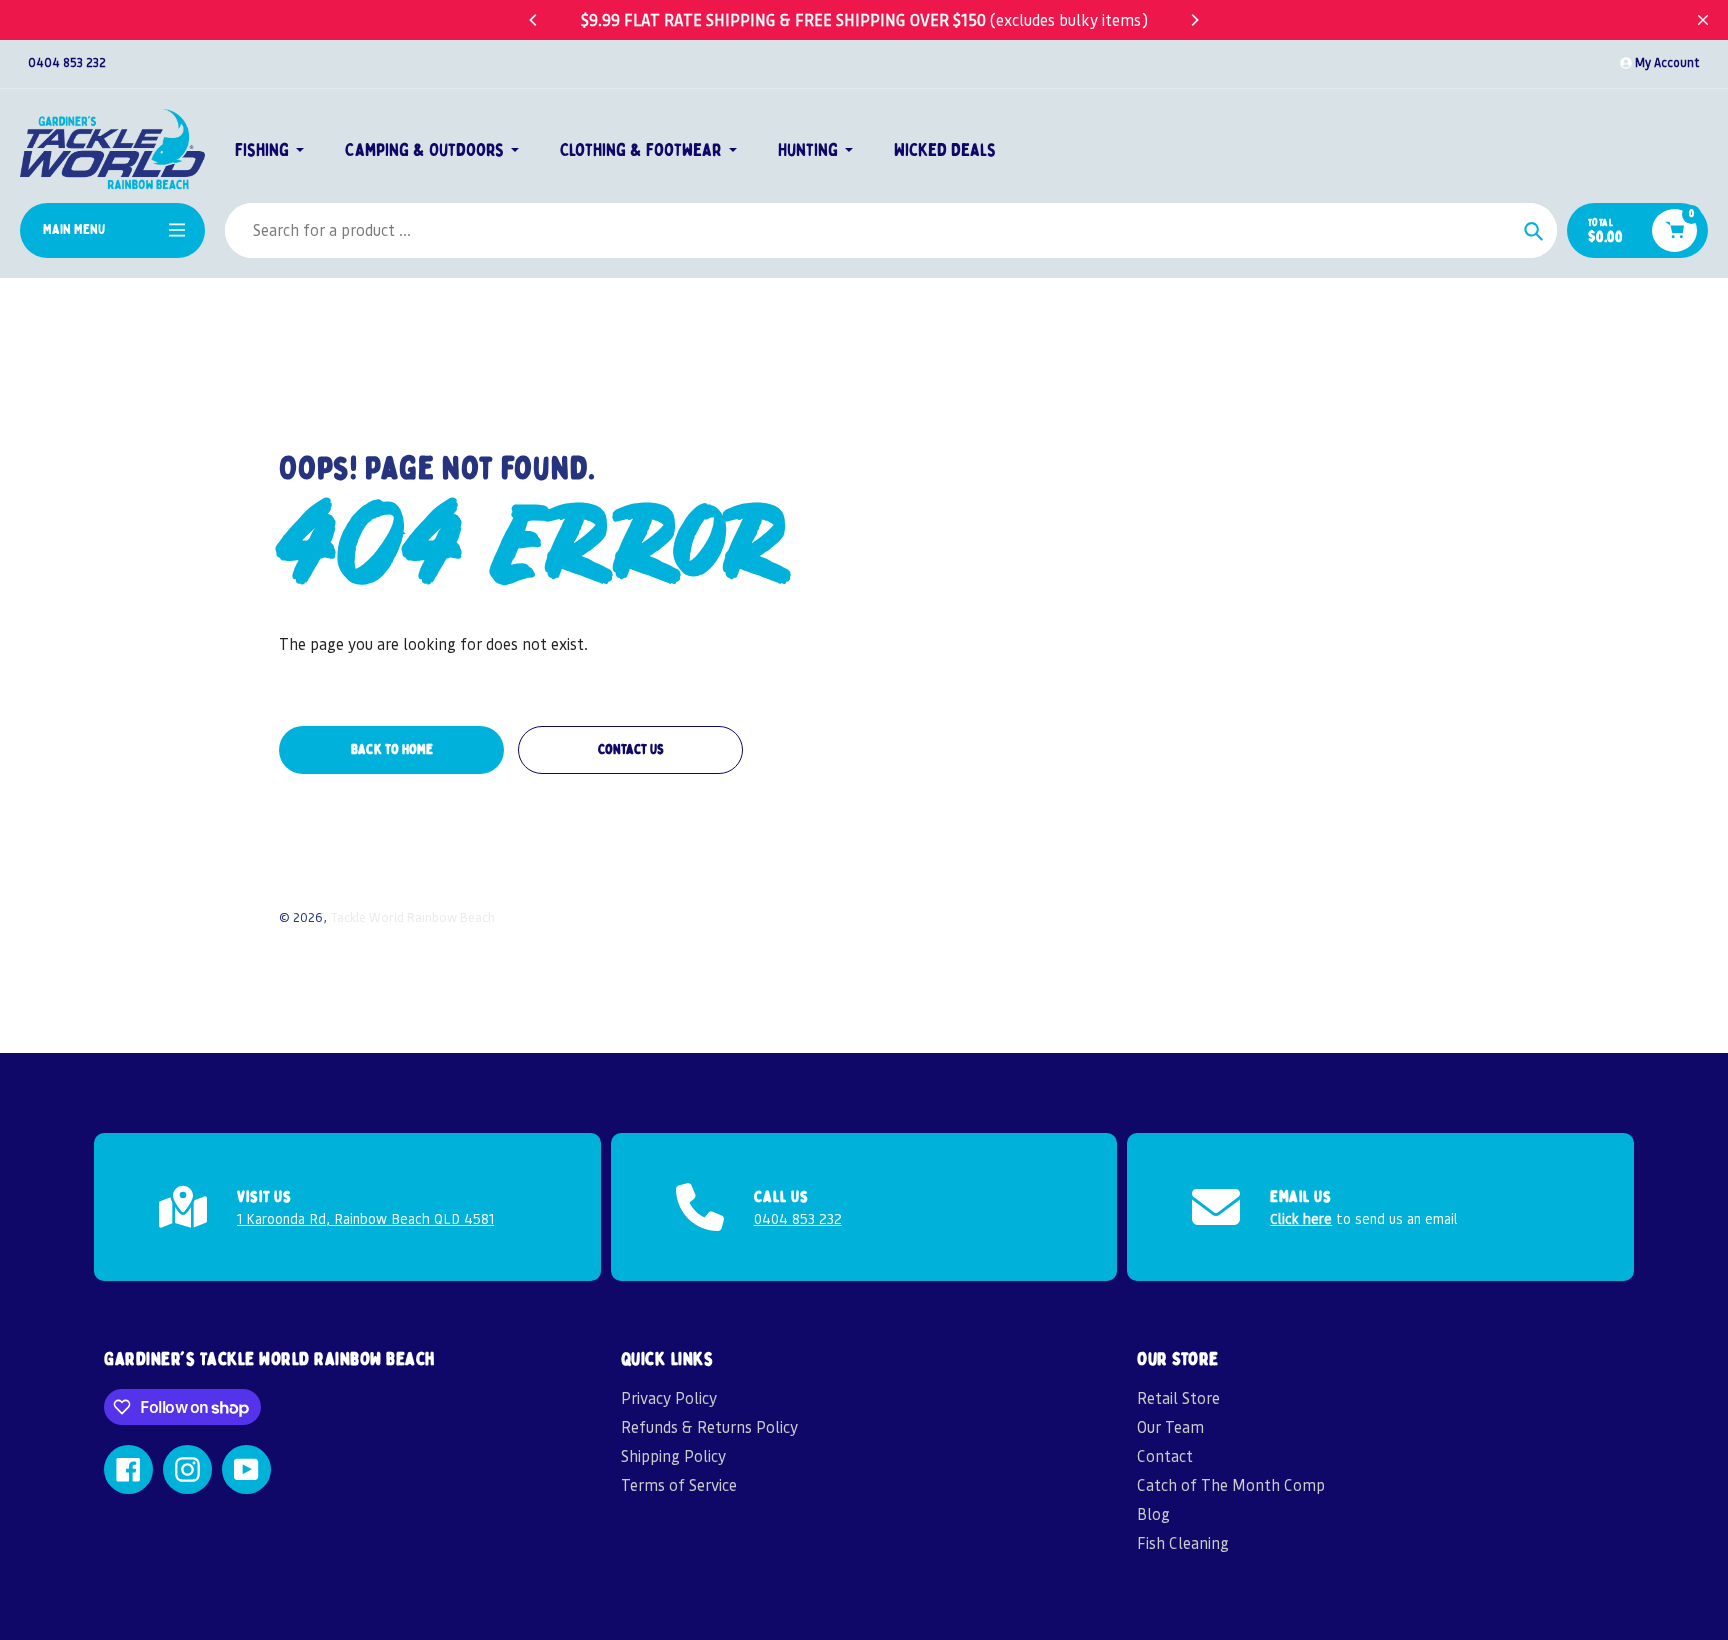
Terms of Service (679, 1484)
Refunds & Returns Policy (709, 1426)
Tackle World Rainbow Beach (412, 916)
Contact (1165, 1455)
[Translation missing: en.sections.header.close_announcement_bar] (1703, 20)
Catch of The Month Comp (1231, 1484)
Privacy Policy (669, 1397)
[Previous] (534, 20)
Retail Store (1178, 1397)
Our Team (1170, 1426)
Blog (1153, 1513)
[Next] (1194, 20)
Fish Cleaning (1183, 1542)
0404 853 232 (67, 62)
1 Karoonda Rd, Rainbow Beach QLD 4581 (365, 1218)
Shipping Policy (673, 1455)
